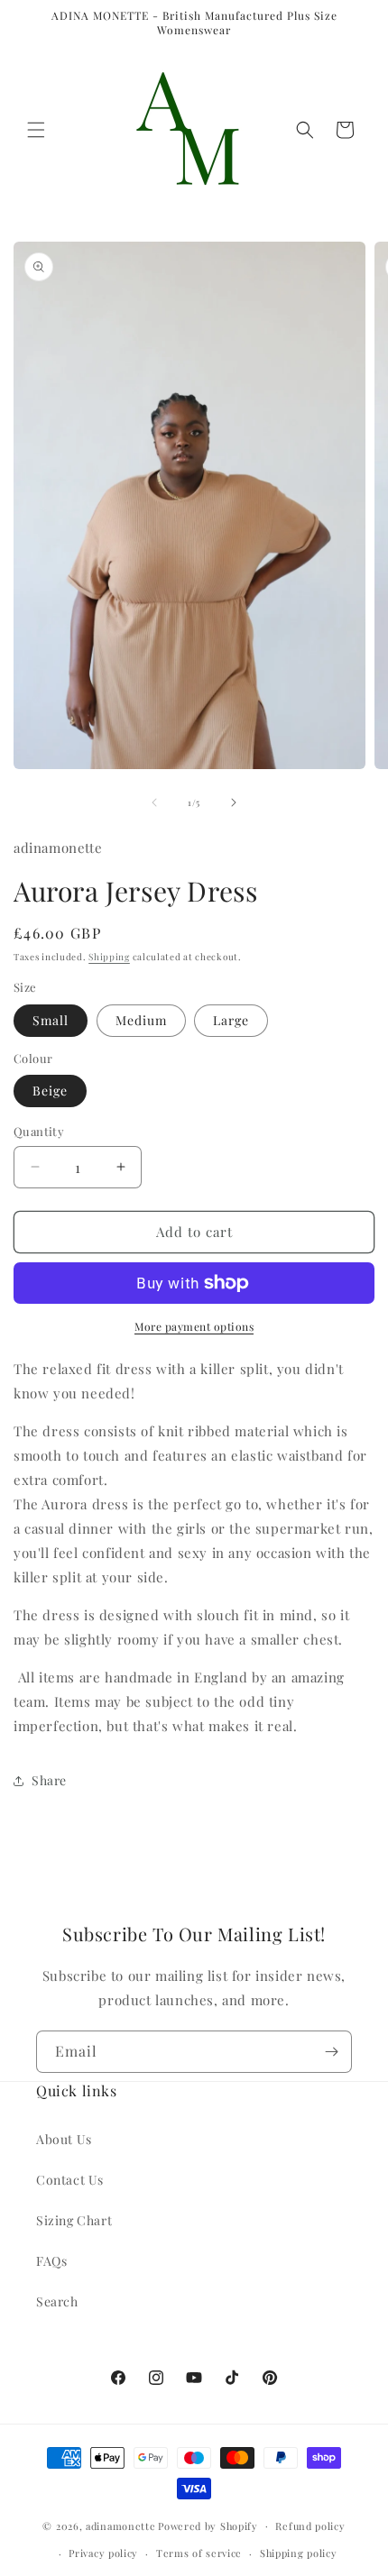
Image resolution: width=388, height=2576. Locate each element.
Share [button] (49, 1780)
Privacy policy (103, 2553)
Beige (50, 1091)
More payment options (194, 1326)
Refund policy (310, 2526)
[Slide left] (154, 802)
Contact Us (70, 2180)
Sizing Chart (74, 2220)
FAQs (51, 2261)
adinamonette (120, 2525)
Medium (141, 1020)
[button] (36, 130)
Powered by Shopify (208, 2525)
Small (51, 1020)
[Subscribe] (331, 2052)
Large (231, 1020)
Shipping (109, 957)
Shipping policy (299, 2553)
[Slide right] (234, 802)
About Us (64, 2139)
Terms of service (199, 2553)
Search (57, 2301)
